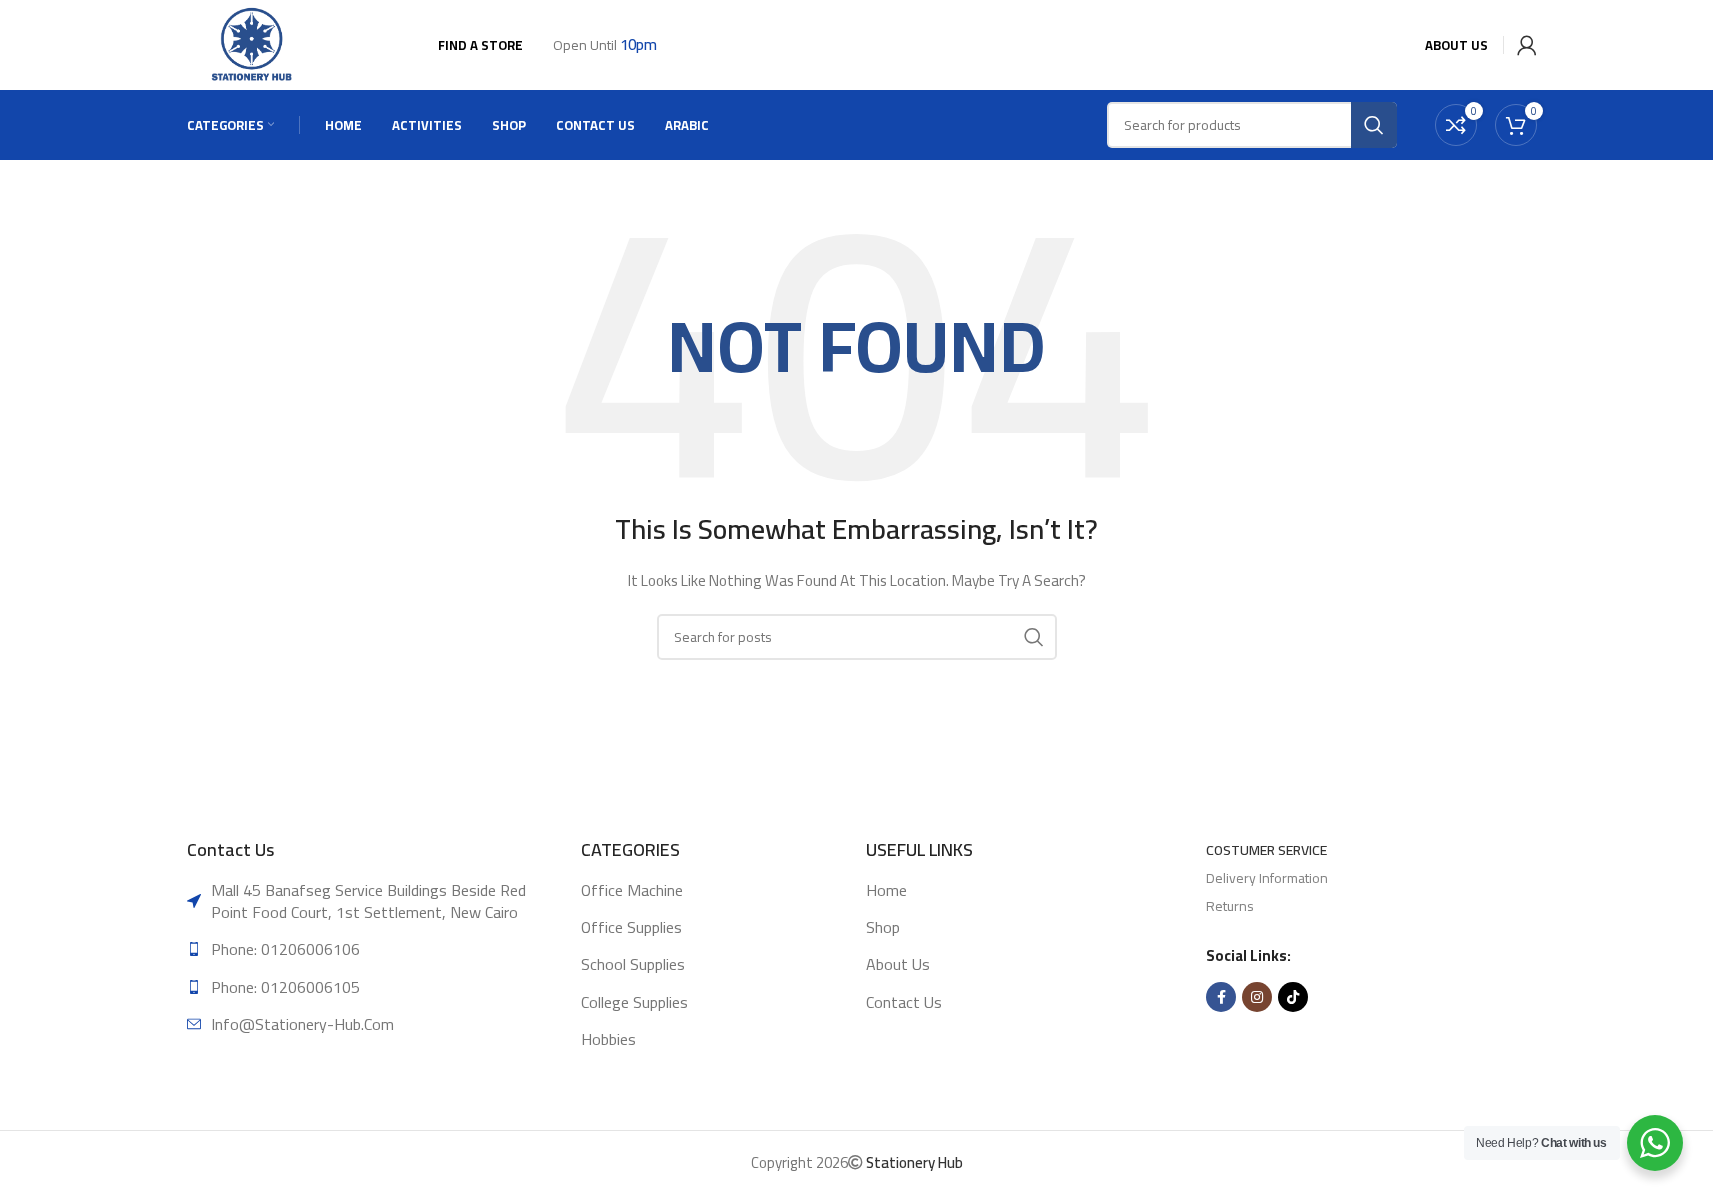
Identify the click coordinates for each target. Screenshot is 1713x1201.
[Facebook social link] (1221, 997)
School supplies (633, 964)
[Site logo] (253, 44)
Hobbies (608, 1039)
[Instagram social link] (1257, 997)
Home (886, 890)
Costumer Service (1266, 850)
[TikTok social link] (1293, 997)
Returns (1230, 906)
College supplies (634, 1002)
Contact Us (904, 1002)
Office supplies (631, 927)
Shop (883, 927)
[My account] (1523, 45)
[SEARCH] (1034, 637)
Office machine (632, 890)
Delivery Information (1267, 878)
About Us (898, 964)
